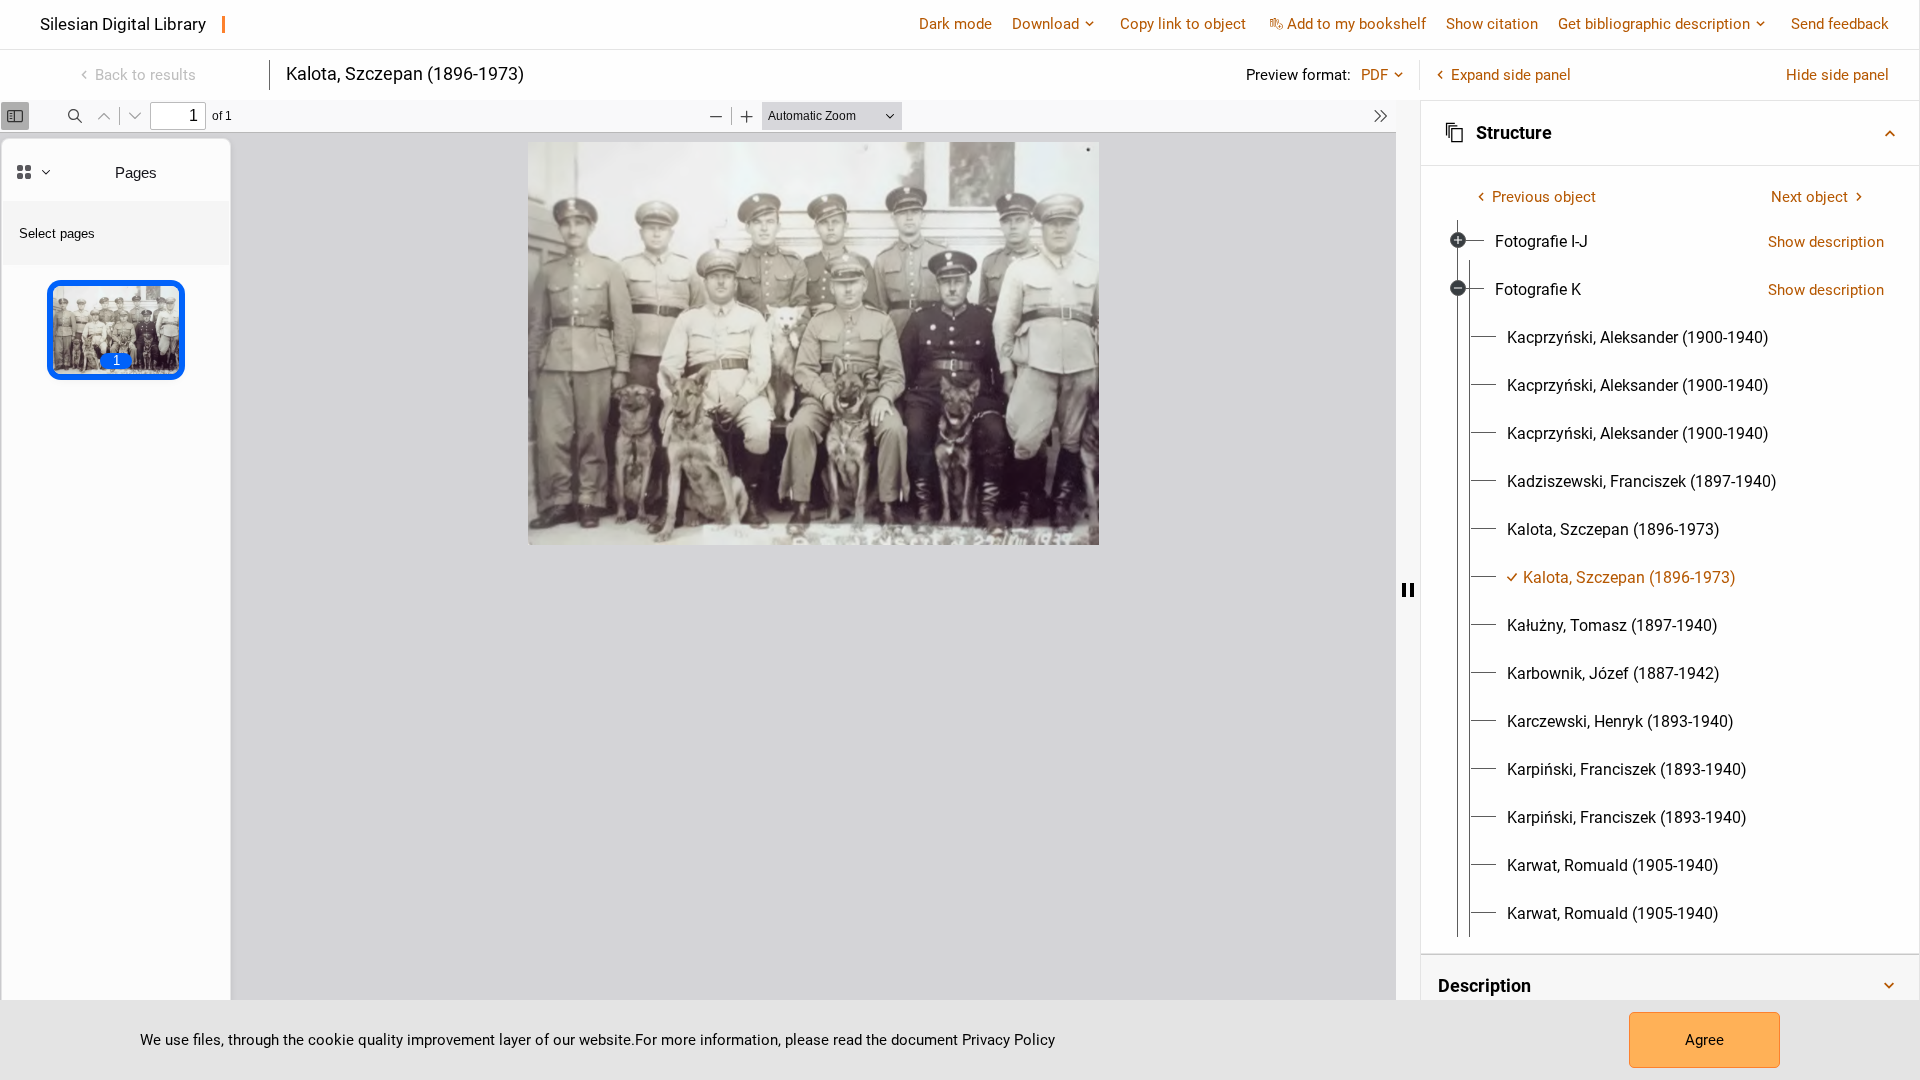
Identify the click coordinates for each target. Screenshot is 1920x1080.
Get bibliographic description (1654, 24)
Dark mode (955, 24)
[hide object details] (1408, 590)
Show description (1826, 242)
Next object (1809, 197)
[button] (1670, 133)
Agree (1704, 1040)
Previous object (1544, 197)
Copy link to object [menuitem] (1183, 24)
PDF (1374, 75)
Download (1045, 24)
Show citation (1492, 24)
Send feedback (1840, 24)
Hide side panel (1837, 75)
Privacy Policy (1008, 1040)
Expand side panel (1511, 75)
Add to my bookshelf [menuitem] (1356, 24)
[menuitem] (1541, 242)
